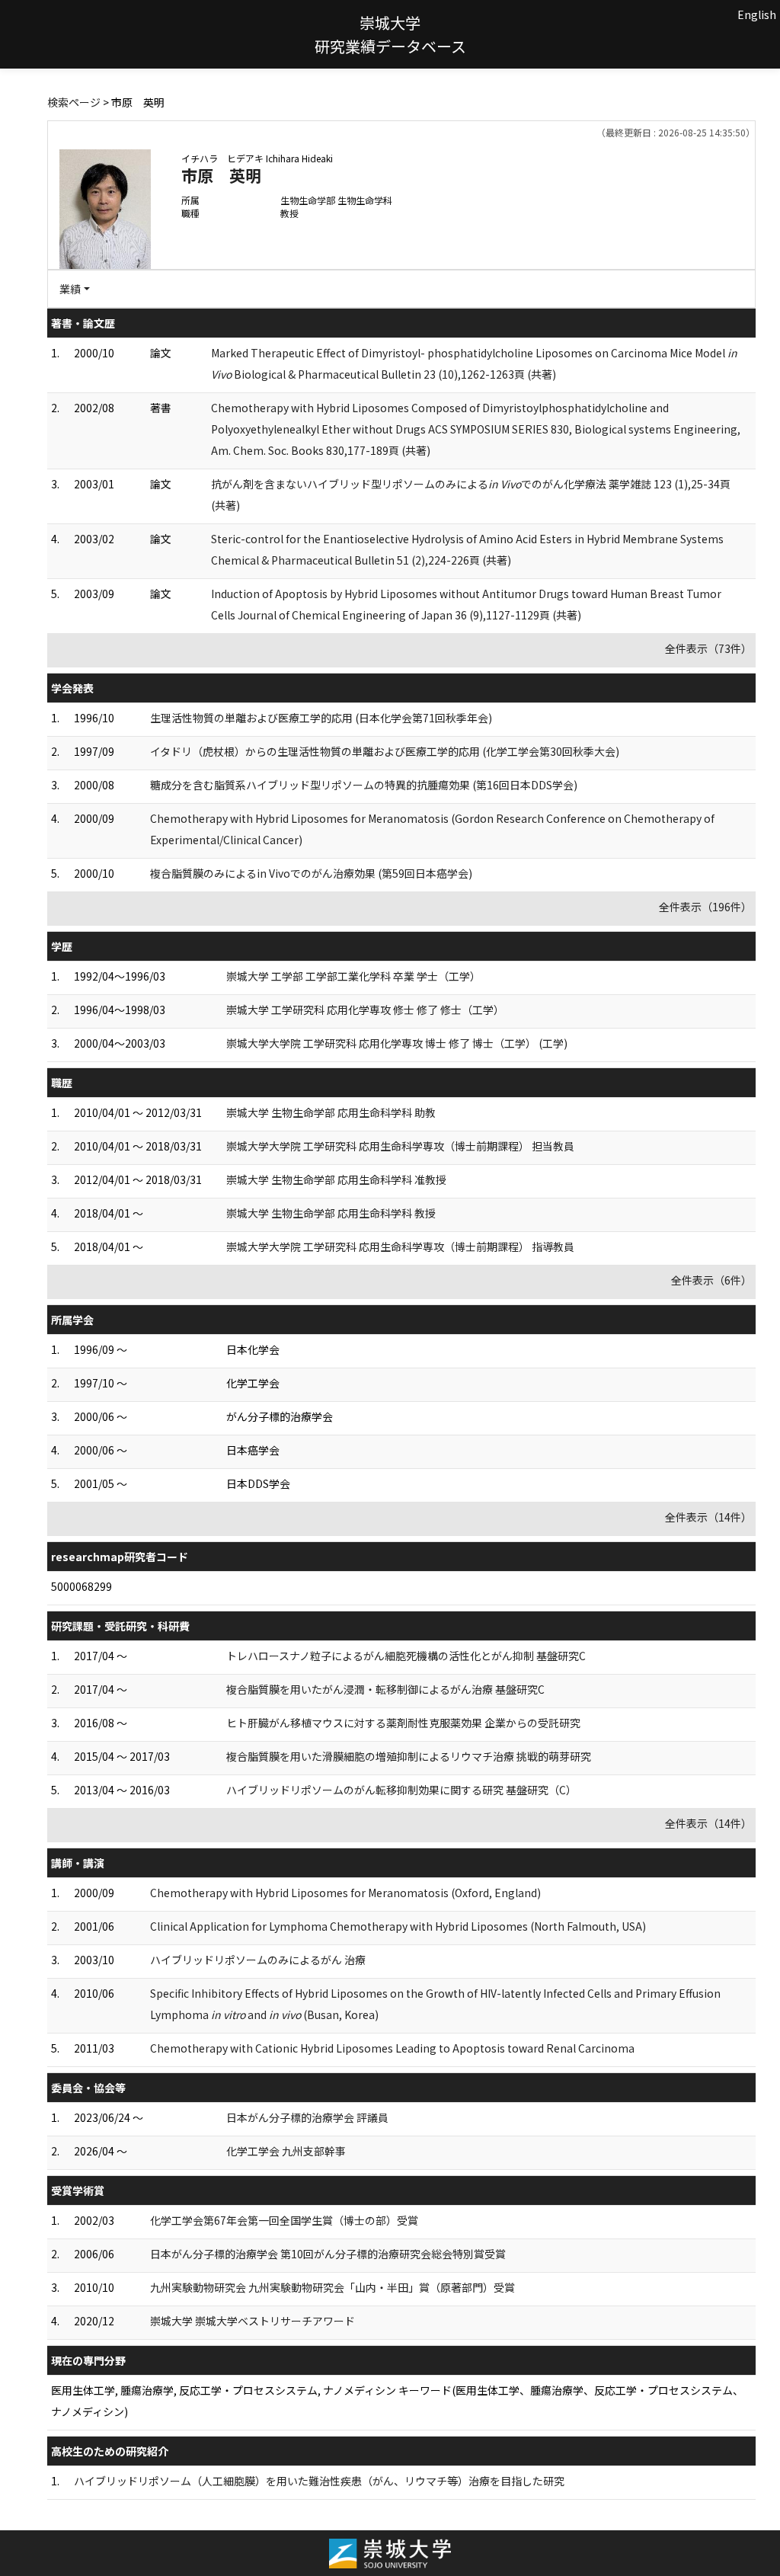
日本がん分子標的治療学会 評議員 (307, 2117)
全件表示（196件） (705, 907)
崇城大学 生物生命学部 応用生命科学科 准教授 (336, 1179)
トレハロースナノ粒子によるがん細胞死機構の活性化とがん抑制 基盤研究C (406, 1656)
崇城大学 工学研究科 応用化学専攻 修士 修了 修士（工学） (365, 1010)
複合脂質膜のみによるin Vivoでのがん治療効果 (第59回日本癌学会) (311, 873)
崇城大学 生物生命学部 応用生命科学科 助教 (331, 1112)
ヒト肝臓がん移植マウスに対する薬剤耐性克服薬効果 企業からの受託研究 (403, 1723)
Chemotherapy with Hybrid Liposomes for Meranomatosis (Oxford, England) (345, 1893)
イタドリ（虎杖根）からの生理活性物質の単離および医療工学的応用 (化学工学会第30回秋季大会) (385, 751)
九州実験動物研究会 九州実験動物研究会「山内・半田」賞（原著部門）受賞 (332, 2287)
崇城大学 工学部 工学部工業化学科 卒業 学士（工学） (353, 976)
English (757, 14)
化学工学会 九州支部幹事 (286, 2151)
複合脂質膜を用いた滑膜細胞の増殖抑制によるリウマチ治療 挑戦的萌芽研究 (409, 1756)
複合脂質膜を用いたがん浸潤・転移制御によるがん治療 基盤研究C (385, 1689)
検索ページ (74, 102)
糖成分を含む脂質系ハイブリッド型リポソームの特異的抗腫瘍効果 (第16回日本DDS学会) (364, 785)
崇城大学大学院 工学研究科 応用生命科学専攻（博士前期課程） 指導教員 (400, 1246)
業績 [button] (70, 289)
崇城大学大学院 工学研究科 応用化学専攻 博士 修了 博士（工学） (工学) (397, 1043)
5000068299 (82, 1586)
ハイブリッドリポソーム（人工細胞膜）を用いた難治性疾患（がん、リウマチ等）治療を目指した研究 (319, 2481)
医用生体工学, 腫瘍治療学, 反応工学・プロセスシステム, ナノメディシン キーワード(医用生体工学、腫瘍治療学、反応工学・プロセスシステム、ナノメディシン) (397, 2401)
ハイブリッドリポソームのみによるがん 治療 (258, 1960)
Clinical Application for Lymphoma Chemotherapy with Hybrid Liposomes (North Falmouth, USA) (398, 1926)
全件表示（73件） (708, 648)
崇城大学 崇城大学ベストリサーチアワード (253, 2321)
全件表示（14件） (708, 1517)
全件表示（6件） (711, 1280)
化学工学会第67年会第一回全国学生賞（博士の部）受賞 (284, 2220)
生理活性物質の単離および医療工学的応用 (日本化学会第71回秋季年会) (321, 718)
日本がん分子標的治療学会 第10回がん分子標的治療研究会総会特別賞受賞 (328, 2254)
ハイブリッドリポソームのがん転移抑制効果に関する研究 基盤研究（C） (401, 1790)
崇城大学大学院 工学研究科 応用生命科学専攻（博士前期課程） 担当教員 (400, 1146)
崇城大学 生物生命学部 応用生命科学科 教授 (331, 1213)
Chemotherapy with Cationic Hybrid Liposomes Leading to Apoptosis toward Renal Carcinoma (392, 2048)
